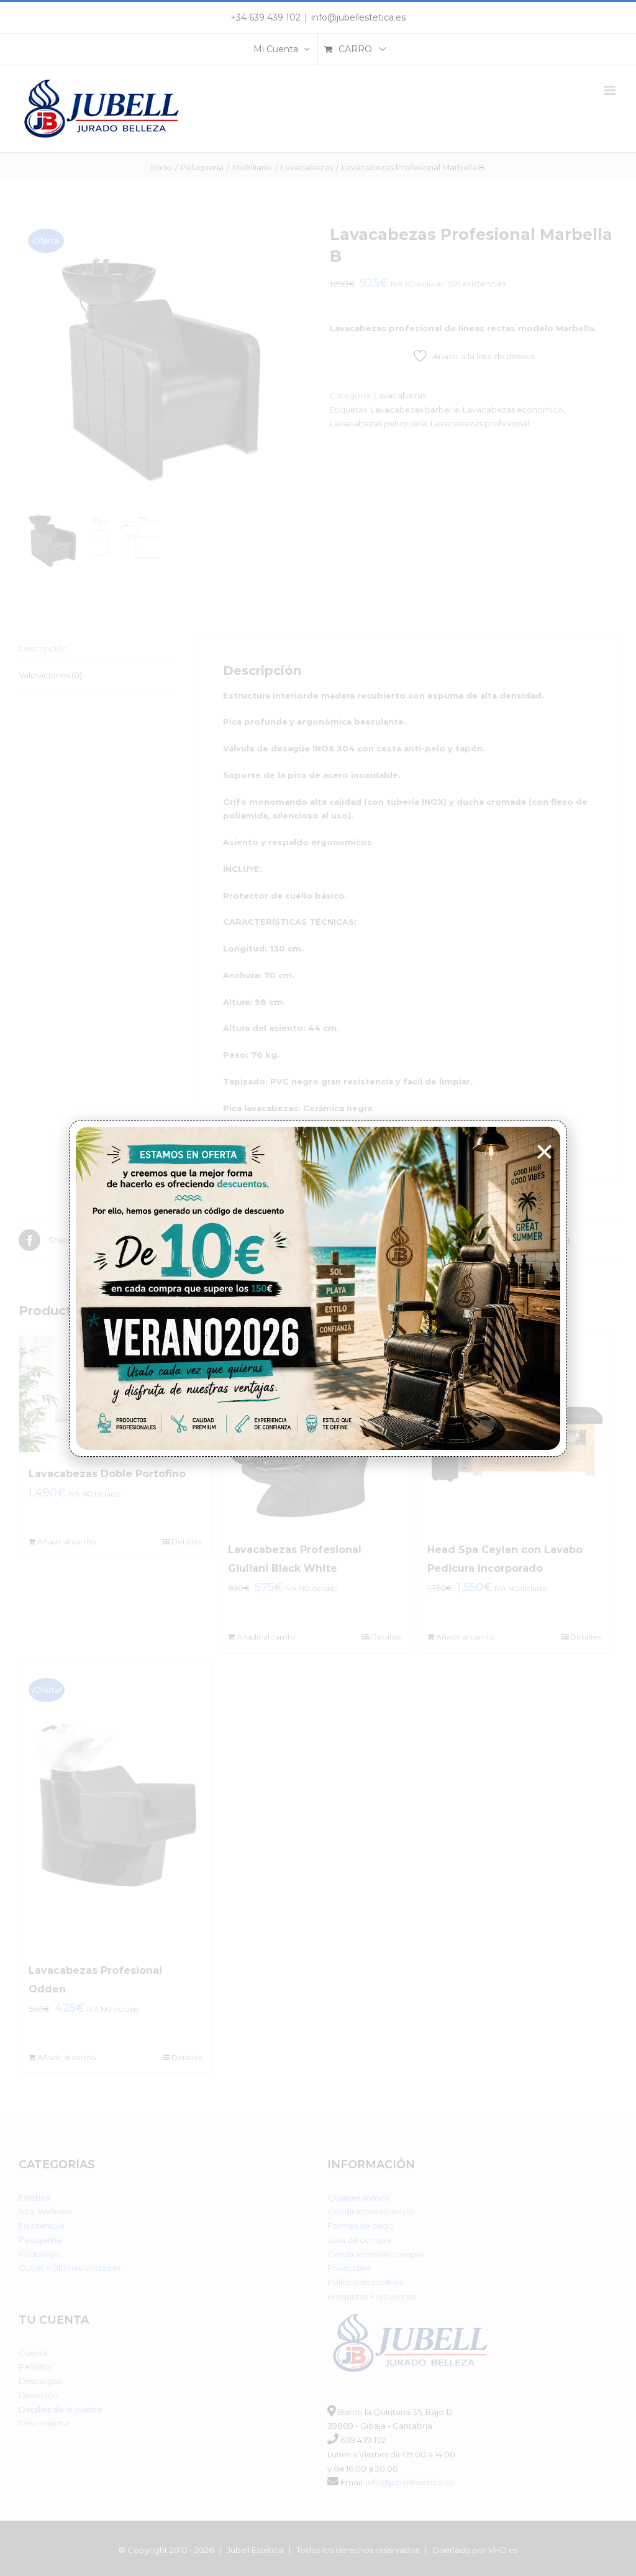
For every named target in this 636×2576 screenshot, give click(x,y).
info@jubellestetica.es (358, 17)
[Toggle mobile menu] (611, 90)
